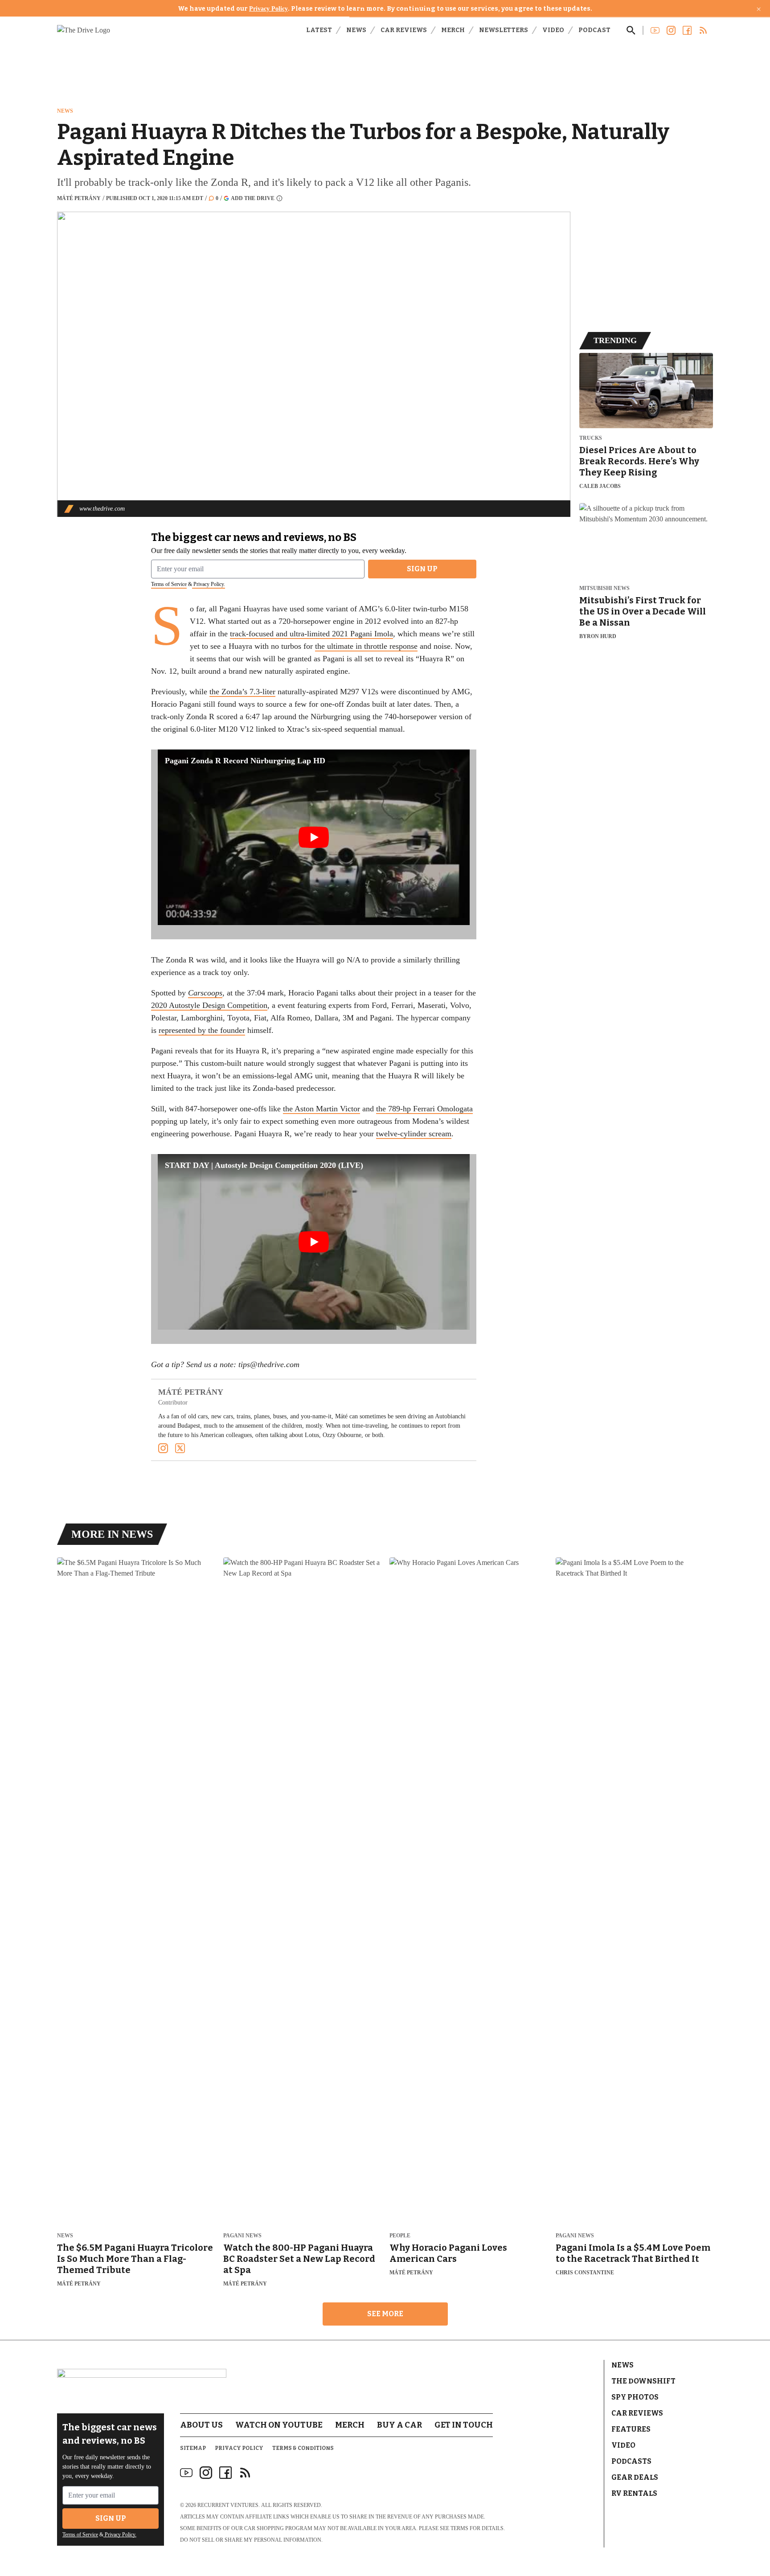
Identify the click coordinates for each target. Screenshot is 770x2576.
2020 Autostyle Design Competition (209, 1005)
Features (631, 2429)
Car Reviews (404, 30)
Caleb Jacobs (600, 486)
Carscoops (205, 993)
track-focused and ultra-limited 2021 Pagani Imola (311, 634)
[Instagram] (163, 1448)
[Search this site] (631, 30)
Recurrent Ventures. (229, 2505)
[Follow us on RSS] (703, 30)
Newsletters (504, 30)
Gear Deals (635, 2477)
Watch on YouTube (279, 2425)
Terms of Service (169, 584)
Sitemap (193, 2448)
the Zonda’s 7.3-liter (242, 692)
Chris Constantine (585, 2273)
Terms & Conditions (303, 2448)
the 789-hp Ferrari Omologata (424, 1109)
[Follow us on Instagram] (671, 30)
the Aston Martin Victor (322, 1109)
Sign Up (422, 569)
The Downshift (643, 2381)
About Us (201, 2425)
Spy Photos (635, 2397)
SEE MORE (385, 2314)
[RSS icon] (245, 2473)
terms (459, 2528)
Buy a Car (399, 2425)
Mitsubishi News (604, 588)
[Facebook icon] (225, 2473)
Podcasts (631, 2461)
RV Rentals (634, 2493)
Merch (453, 30)
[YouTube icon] (186, 2473)
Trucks (591, 438)
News (356, 30)
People (400, 2236)
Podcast (594, 30)
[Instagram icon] (206, 2473)
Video (553, 30)
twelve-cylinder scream (414, 1134)
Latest (319, 30)
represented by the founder (202, 1030)
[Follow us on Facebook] (687, 30)
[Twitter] (180, 1448)
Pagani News (242, 2236)
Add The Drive (253, 198)
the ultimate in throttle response (366, 646)
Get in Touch (464, 2425)
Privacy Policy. (209, 584)
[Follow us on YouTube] (655, 30)
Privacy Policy (268, 9)
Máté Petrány (79, 198)
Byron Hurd (598, 636)
